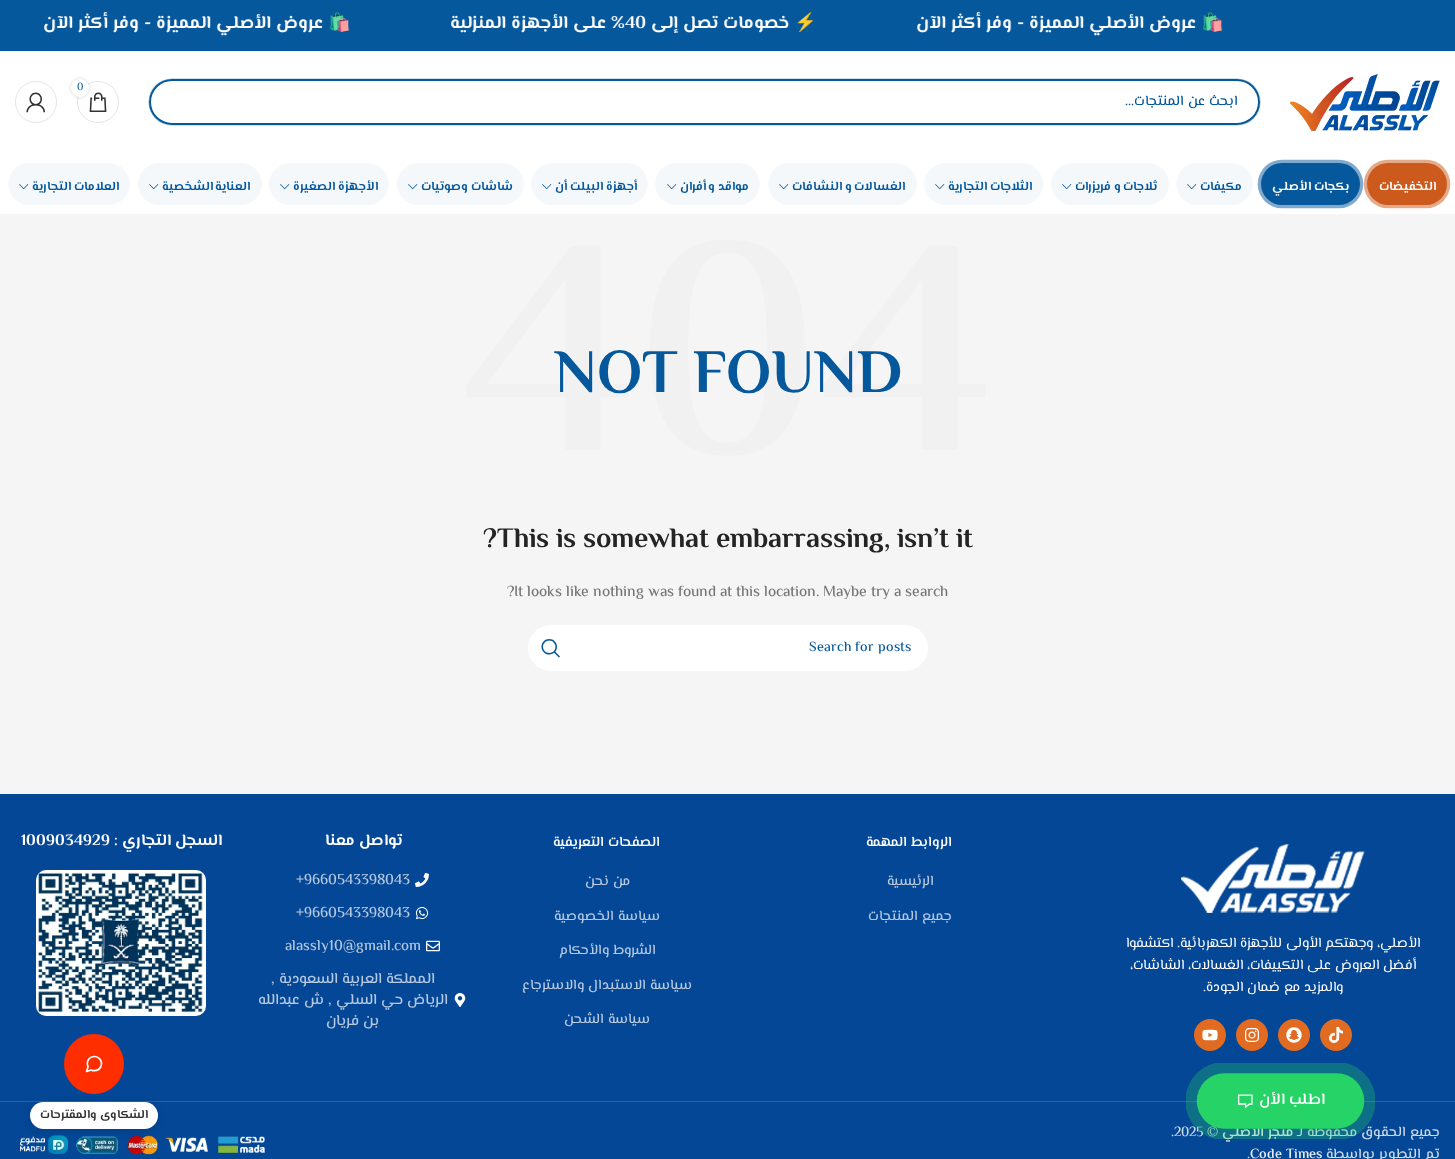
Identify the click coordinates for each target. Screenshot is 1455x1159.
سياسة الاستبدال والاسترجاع (607, 987)
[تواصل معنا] (94, 1064)
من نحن (607, 883)
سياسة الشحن (607, 1021)
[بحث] (181, 102)
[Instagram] (1252, 1035)
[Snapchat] (1294, 1035)
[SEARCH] (551, 648)
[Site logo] (1365, 102)
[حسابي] (36, 102)
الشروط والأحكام (607, 952)
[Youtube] (1210, 1035)
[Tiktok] (1336, 1035)
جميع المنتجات (910, 918)
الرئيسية (910, 883)
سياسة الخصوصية (607, 918)
